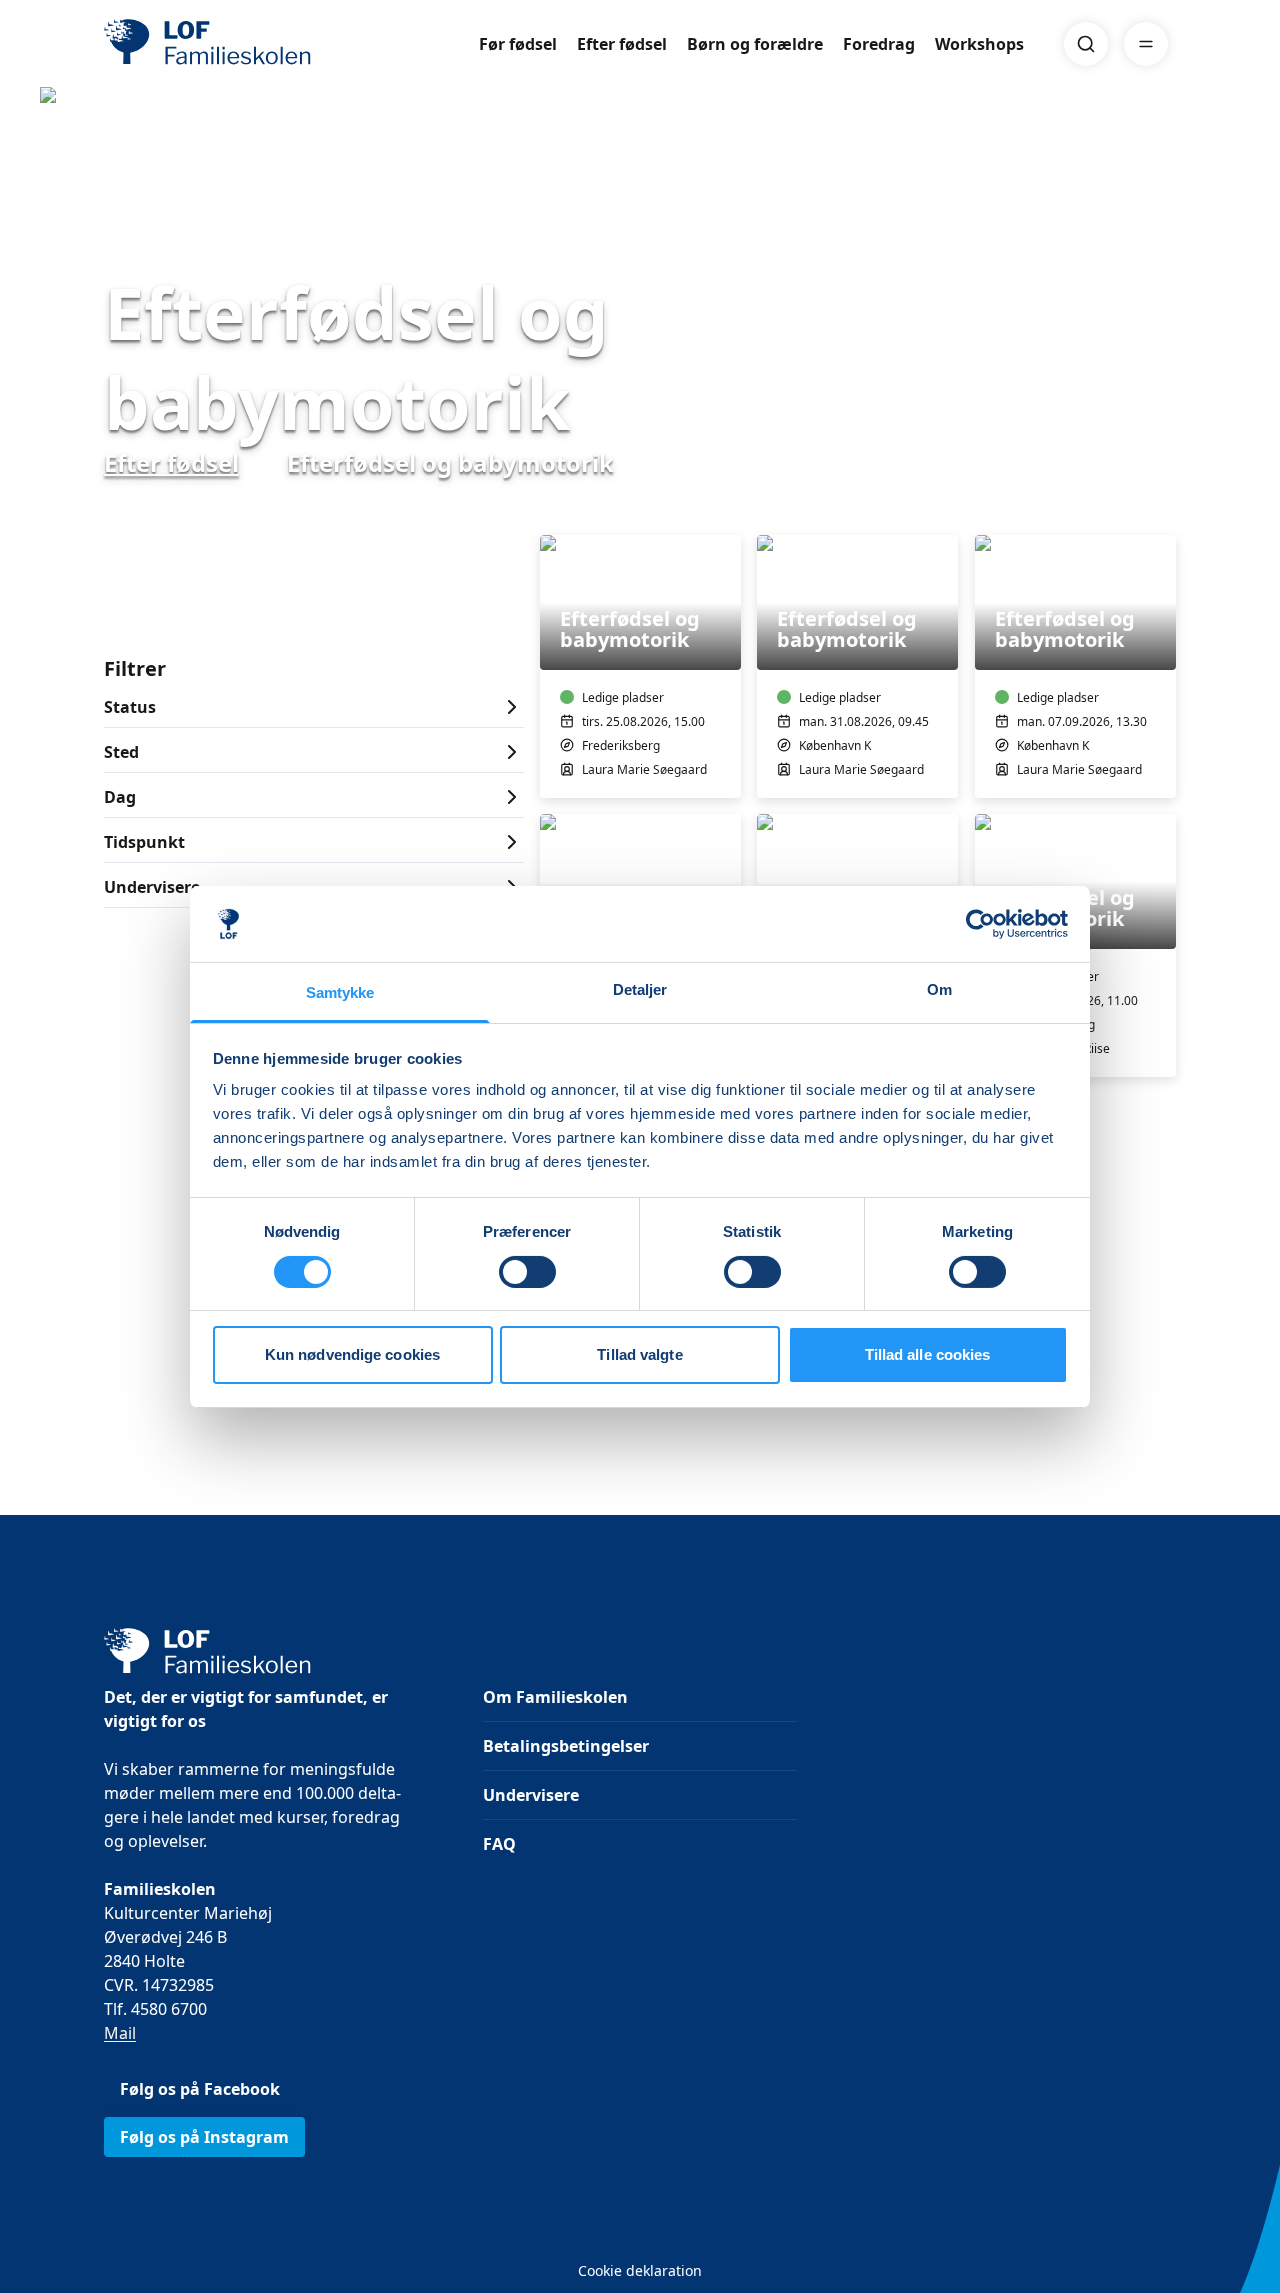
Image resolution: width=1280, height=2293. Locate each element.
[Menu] (1146, 44)
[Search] (1086, 44)
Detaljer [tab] (640, 989)
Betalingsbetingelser (566, 1746)
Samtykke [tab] (340, 992)
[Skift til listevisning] (1164, 507)
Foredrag (879, 44)
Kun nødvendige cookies (352, 1354)
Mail (120, 2033)
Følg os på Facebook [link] (200, 2089)
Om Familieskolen (555, 1697)
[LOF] (250, 44)
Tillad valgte (639, 1354)
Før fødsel (518, 44)
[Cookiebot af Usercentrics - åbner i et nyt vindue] (980, 924)
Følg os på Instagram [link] (204, 2137)
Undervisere (531, 1795)
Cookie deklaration (640, 2270)
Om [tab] (939, 989)
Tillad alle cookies (928, 1354)
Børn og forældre (755, 44)
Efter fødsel (622, 44)
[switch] (527, 1272)
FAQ (499, 1844)
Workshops (979, 44)
